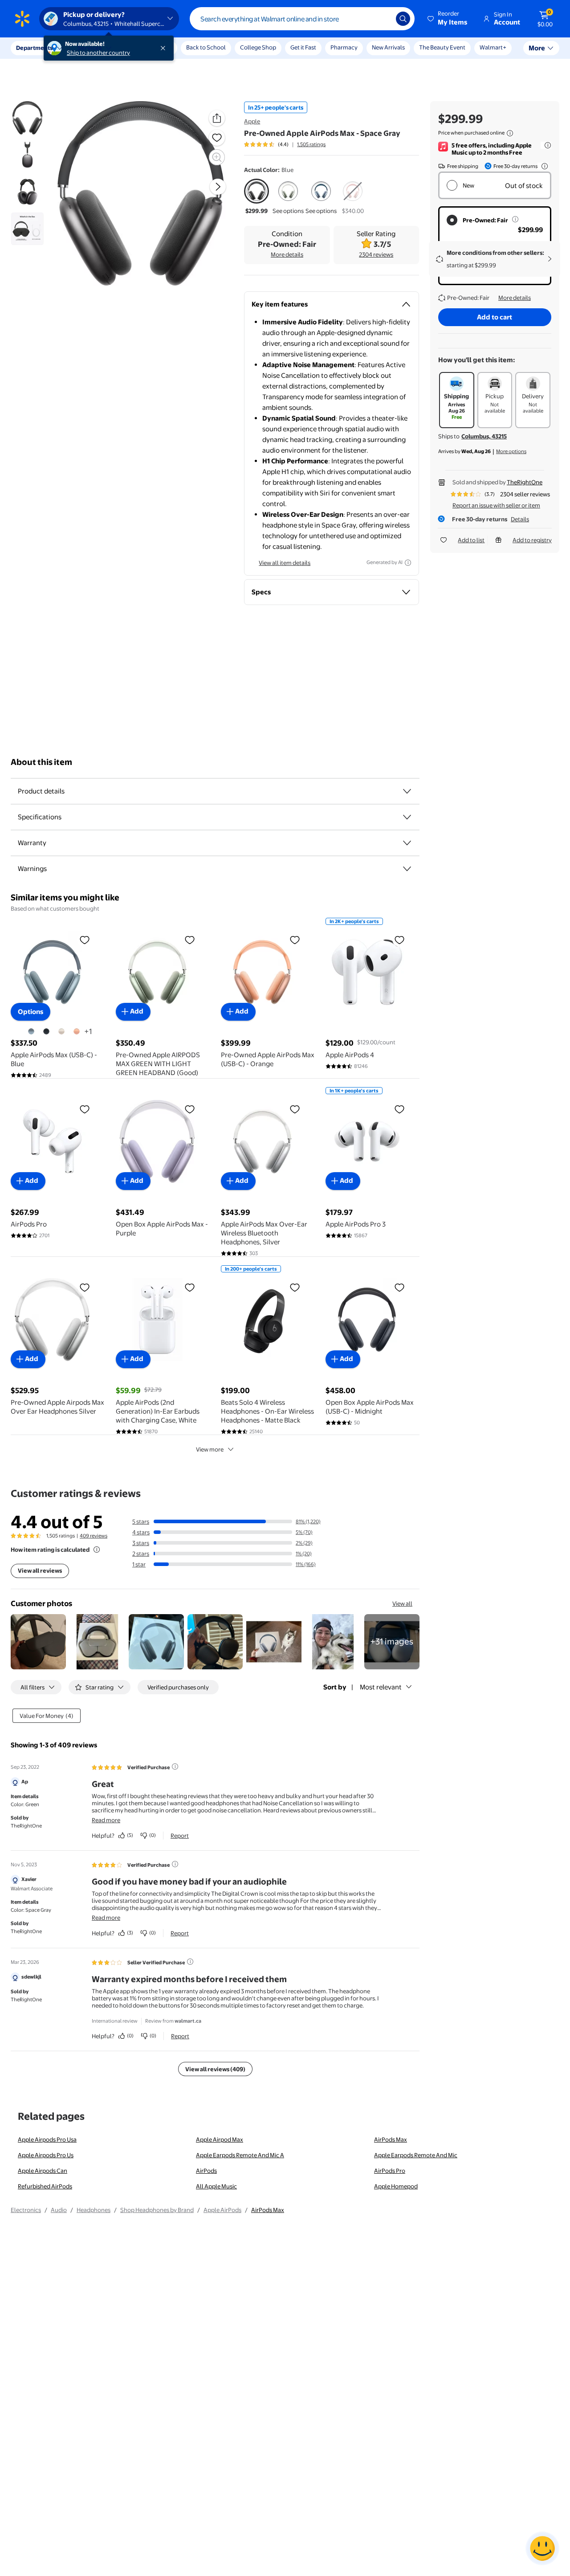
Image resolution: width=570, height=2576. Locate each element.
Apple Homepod (396, 2186)
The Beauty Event (442, 47)
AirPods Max (391, 2139)
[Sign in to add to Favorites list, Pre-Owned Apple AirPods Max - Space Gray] (217, 138)
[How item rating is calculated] (97, 1550)
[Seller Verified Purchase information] (190, 1962)
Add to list (471, 540)
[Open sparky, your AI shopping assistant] (542, 2548)
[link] (392, 1642)
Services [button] (90, 48)
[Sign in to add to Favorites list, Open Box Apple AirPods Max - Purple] (190, 1109)
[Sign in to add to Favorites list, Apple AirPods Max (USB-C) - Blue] (85, 940)
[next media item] (218, 187)
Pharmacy (344, 47)
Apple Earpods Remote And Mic (416, 2155)
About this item (41, 762)
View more (210, 1449)
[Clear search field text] (383, 19)
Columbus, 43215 (484, 436)
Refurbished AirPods (45, 2186)
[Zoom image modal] (217, 157)
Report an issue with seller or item (496, 505)
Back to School (206, 47)
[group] (285, 144)
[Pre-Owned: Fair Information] (515, 219)
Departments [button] (34, 48)
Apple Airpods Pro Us (46, 2155)
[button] (448, 19)
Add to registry (532, 540)
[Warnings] (407, 869)
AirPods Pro (390, 2171)
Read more (106, 1820)
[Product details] (407, 791)
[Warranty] (407, 843)
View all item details (285, 563)
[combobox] (302, 19)
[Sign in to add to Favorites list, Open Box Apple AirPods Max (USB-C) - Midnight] (399, 1287)
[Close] (165, 48)
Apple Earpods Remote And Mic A (240, 2155)
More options (511, 451)
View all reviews (40, 1570)
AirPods (206, 2171)
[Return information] (543, 166)
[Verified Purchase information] (175, 1766)
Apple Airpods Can (43, 2171)
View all (402, 1603)
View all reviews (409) (215, 2069)
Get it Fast (303, 47)
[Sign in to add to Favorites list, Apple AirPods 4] (399, 940)
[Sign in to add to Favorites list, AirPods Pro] (85, 1109)
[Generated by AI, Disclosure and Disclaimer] (408, 563)
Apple (252, 121)
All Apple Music (216, 2186)
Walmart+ (493, 47)
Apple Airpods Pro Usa (47, 2139)
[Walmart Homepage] (22, 19)
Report (180, 1836)
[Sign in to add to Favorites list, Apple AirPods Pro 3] (399, 1109)
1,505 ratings (311, 144)
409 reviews (94, 1536)
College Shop (258, 47)
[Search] (403, 19)
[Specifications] (407, 817)
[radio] (256, 197)
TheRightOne (525, 482)
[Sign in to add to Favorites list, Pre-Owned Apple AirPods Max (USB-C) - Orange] (295, 940)
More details (287, 254)
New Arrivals (388, 47)
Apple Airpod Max (220, 2139)
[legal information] (510, 133)
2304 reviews (376, 254)
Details (520, 519)
